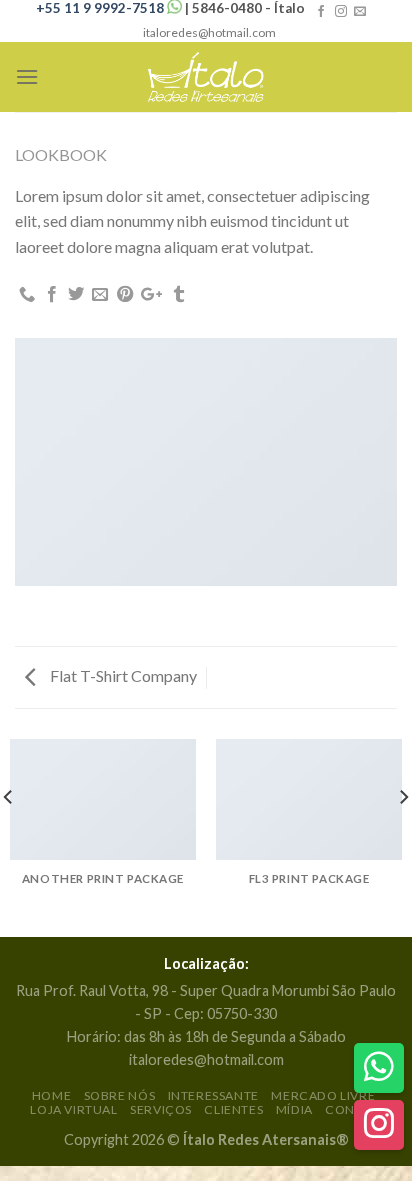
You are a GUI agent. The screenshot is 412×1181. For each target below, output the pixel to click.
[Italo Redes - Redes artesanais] (206, 77)
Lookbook (61, 154)
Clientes (233, 1109)
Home (51, 1095)
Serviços (161, 1109)
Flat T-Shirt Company (122, 675)
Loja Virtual (73, 1109)
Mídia (294, 1109)
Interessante (213, 1095)
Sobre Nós (120, 1095)
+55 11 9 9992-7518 (101, 8)
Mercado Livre (323, 1095)
